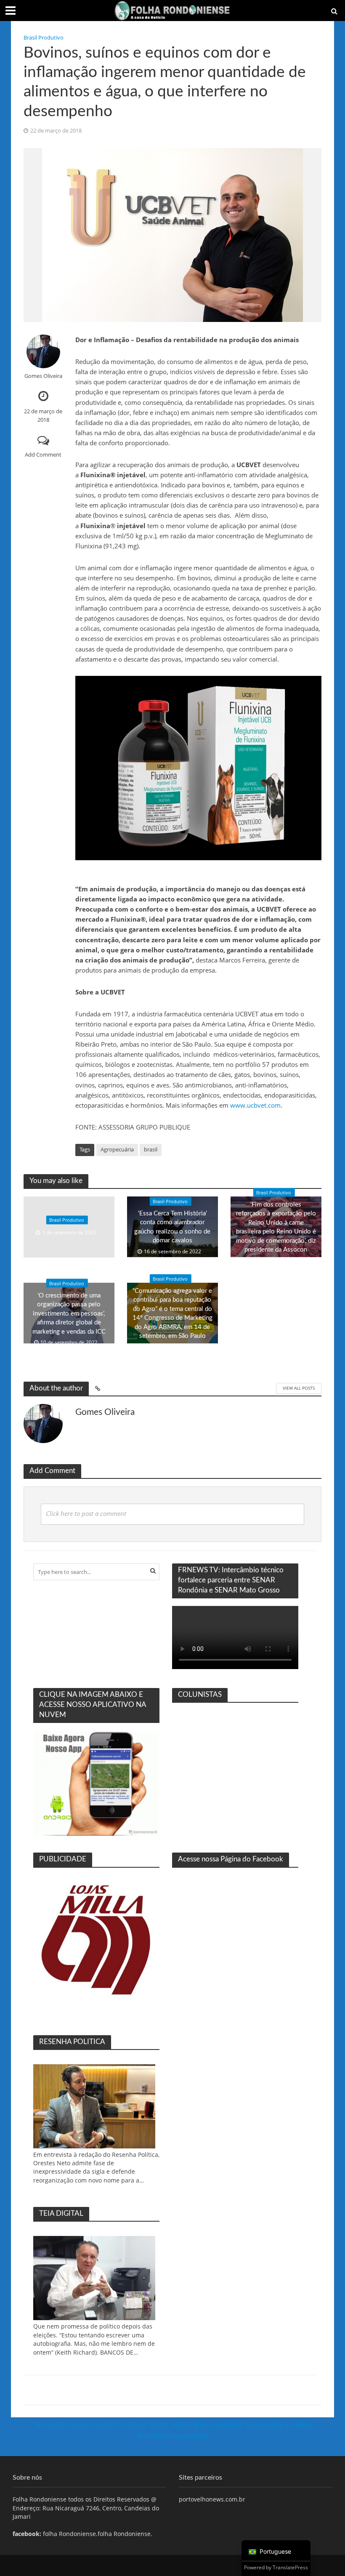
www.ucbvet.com (255, 1105)
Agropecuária (117, 1149)
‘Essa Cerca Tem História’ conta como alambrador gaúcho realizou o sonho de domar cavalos (172, 1227)
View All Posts (299, 1388)
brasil (151, 1149)
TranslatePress (290, 2567)
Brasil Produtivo (44, 37)
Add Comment (43, 455)
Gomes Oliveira (43, 376)
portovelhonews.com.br (212, 2499)
